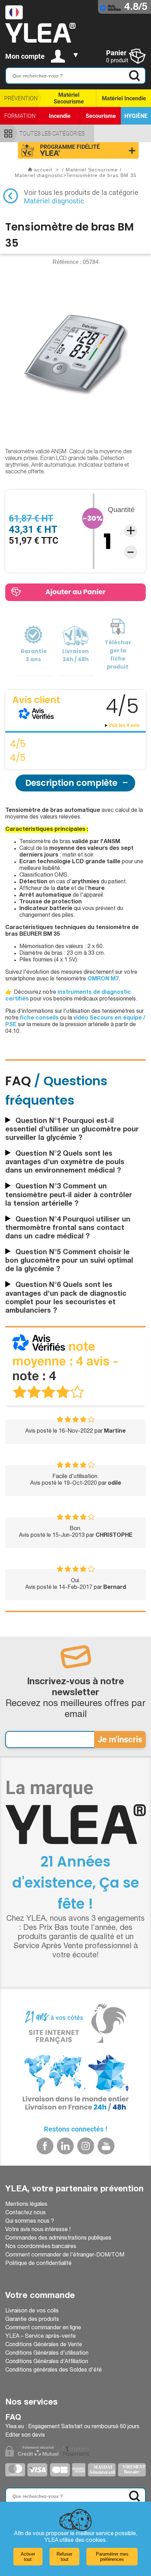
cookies (96, 2541)
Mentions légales (26, 2205)
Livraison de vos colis (32, 2311)
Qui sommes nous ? (30, 2222)
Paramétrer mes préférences (112, 2557)
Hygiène (136, 116)
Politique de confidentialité (38, 2264)
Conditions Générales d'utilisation (47, 2354)
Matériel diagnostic (54, 201)
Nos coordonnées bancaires (41, 2247)
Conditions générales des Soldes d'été (54, 2370)
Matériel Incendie (124, 98)
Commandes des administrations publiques (58, 2239)
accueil (43, 170)
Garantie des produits (32, 2320)
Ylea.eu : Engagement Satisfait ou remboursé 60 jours (72, 2427)
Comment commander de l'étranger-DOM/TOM (65, 2255)
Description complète (71, 783)
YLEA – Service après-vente (41, 2337)
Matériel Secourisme (69, 98)
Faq (13, 2418)
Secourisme (101, 116)
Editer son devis (25, 2436)
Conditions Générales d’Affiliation (47, 2362)
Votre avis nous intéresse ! (38, 2230)
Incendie (60, 116)
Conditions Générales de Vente (44, 2345)
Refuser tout (64, 2557)
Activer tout (28, 2557)
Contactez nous (25, 2213)
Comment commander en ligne (43, 2328)
